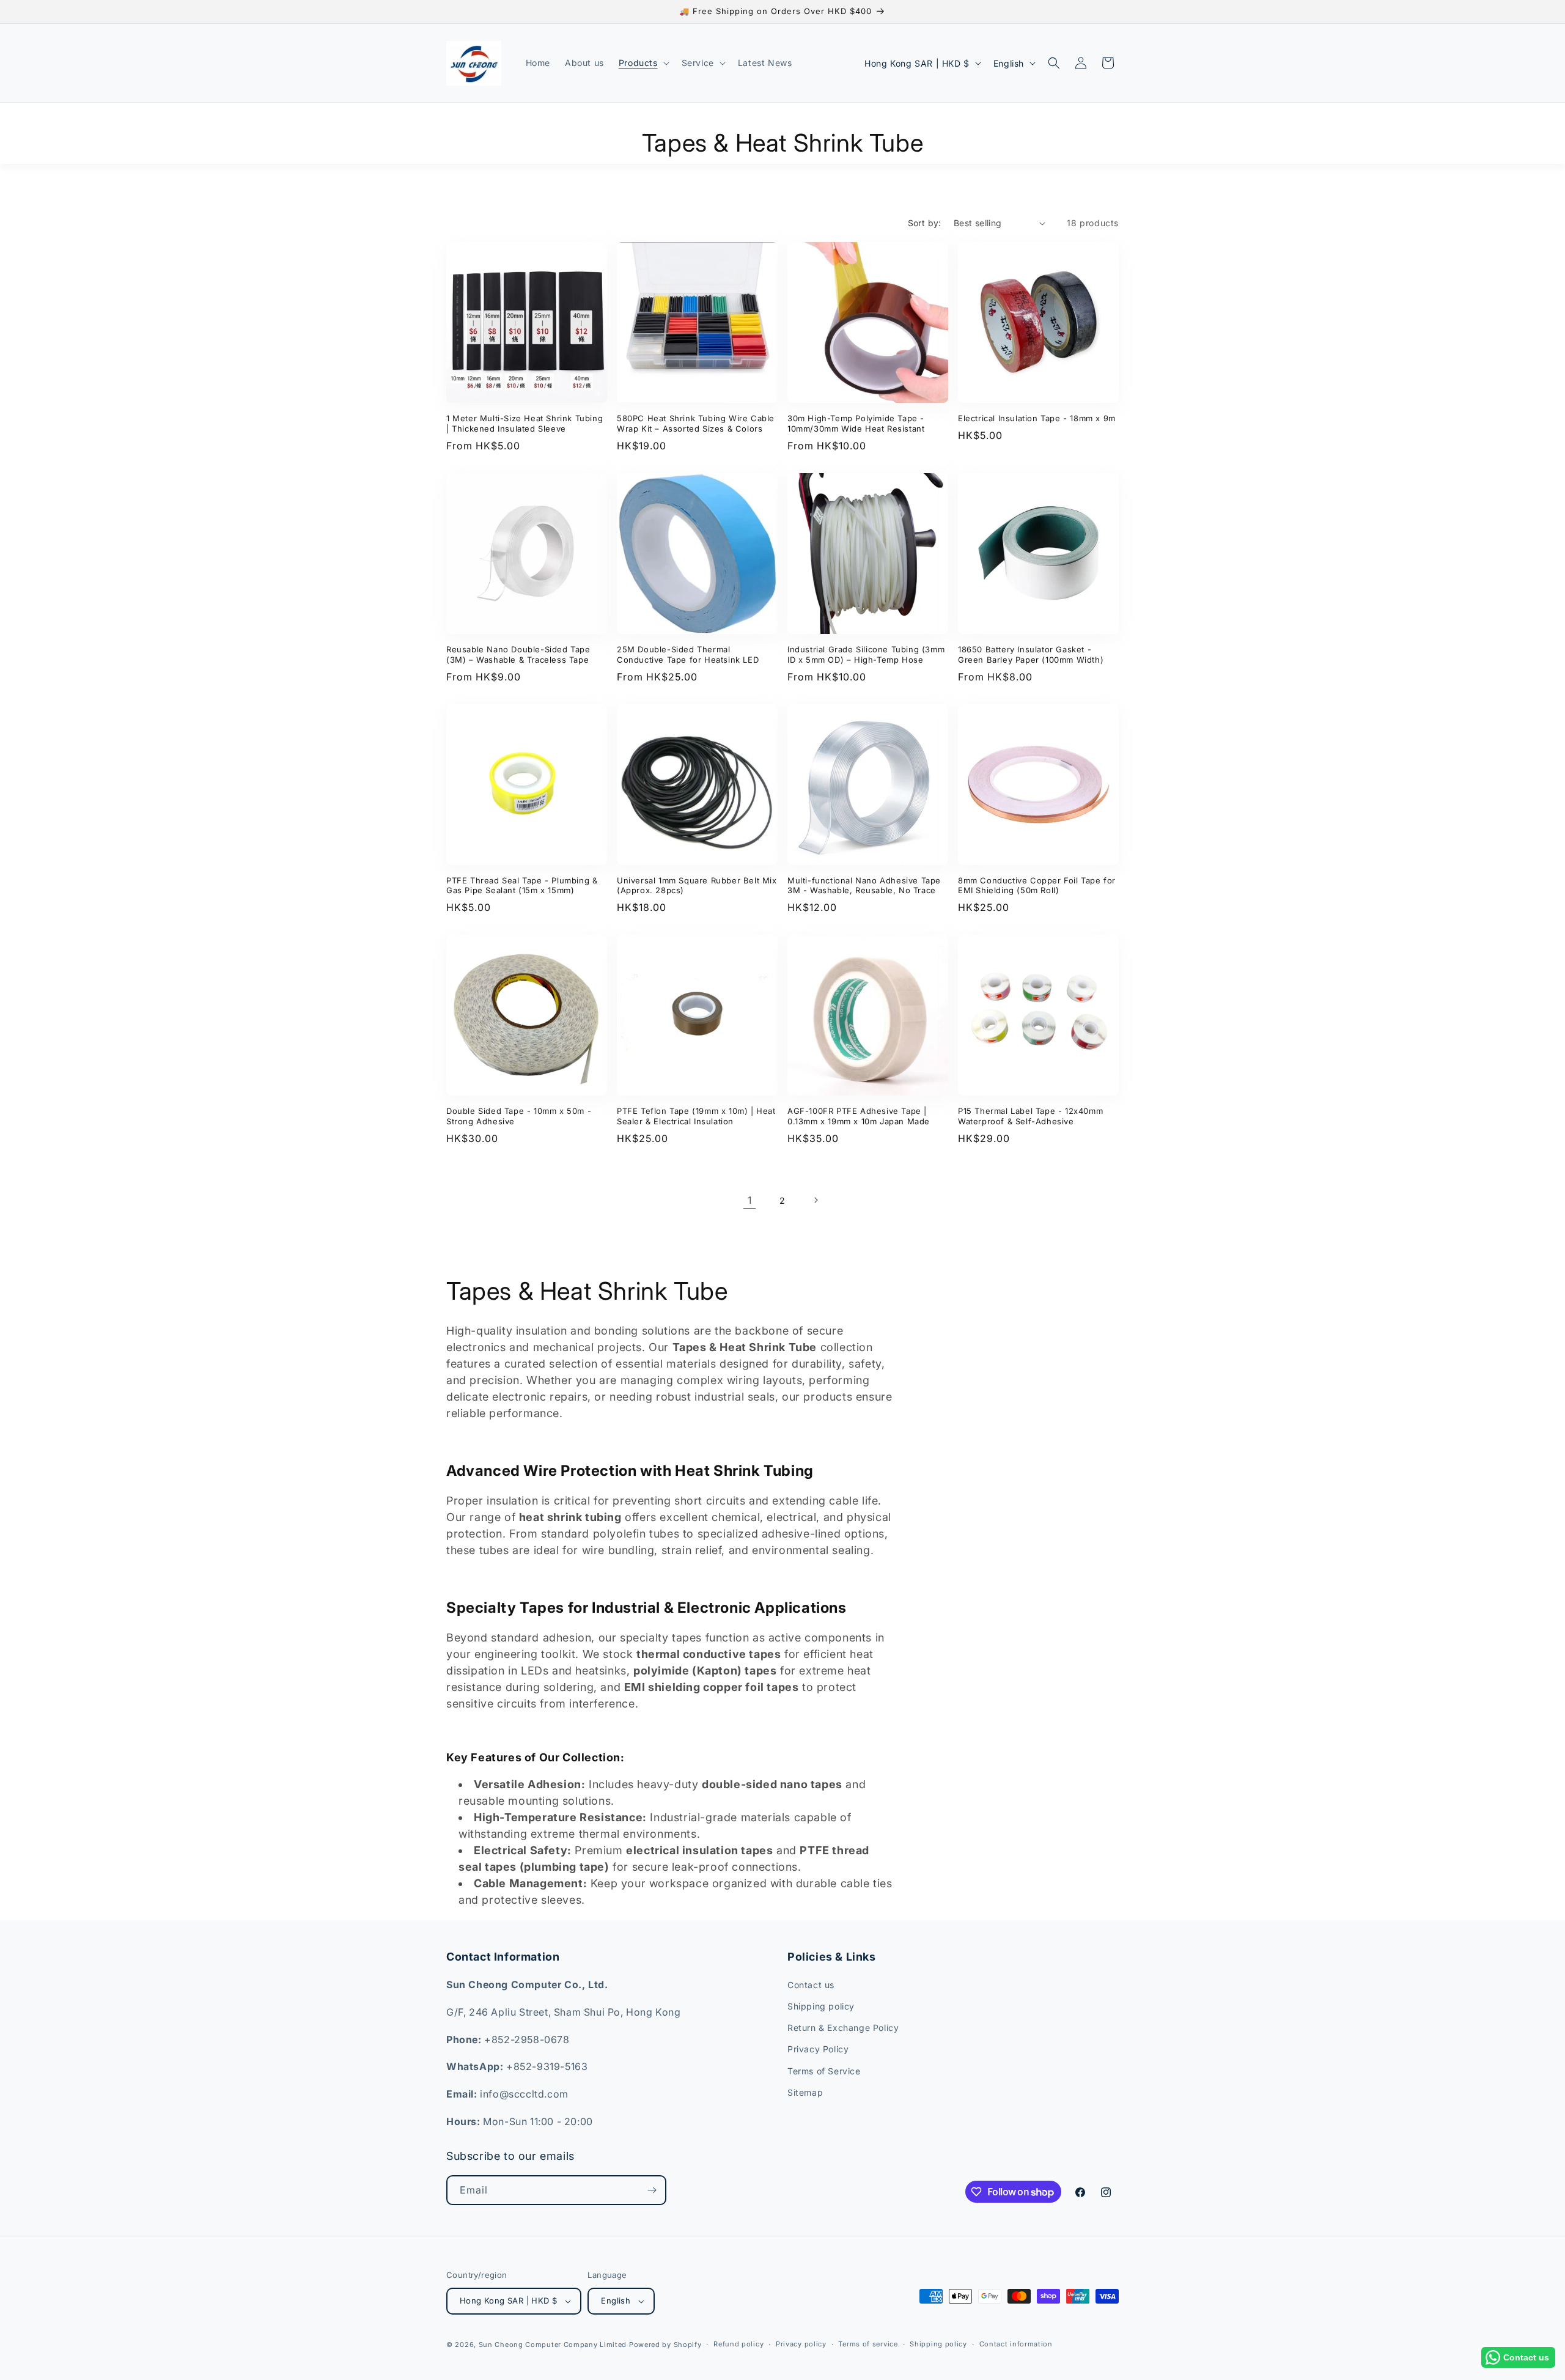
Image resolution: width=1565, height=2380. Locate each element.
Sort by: (925, 223)
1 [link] (750, 1200)
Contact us (811, 1985)
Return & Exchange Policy (843, 2028)
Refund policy (738, 2344)
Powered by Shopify (665, 2345)
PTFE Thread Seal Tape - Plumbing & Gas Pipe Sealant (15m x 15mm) (522, 886)
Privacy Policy (818, 2050)
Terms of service (868, 2344)
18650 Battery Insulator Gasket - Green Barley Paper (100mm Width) (1031, 654)
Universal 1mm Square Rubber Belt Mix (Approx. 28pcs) (697, 886)
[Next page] (816, 1200)
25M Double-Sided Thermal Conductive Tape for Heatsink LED (688, 654)
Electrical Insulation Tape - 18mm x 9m (1037, 418)
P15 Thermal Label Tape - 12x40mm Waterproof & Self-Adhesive (1030, 1116)
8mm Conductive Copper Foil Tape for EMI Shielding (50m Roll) (1037, 886)
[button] (643, 63)
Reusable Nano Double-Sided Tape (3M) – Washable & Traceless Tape (518, 654)
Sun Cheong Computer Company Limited (553, 2345)
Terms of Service (824, 2071)
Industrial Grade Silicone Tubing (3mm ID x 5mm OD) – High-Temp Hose (866, 654)
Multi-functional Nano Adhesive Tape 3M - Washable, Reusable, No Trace (864, 886)
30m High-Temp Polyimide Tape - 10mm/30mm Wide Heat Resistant (856, 423)
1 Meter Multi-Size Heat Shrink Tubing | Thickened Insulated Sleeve (525, 423)
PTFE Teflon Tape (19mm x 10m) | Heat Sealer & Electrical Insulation (696, 1116)
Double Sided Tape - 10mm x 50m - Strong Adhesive (519, 1116)
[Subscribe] (652, 2190)
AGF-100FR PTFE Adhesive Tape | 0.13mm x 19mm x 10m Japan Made (859, 1116)
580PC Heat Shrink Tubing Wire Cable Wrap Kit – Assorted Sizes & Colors (696, 423)
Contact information (1016, 2344)
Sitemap (805, 2092)
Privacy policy (801, 2344)
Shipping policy (821, 2006)
